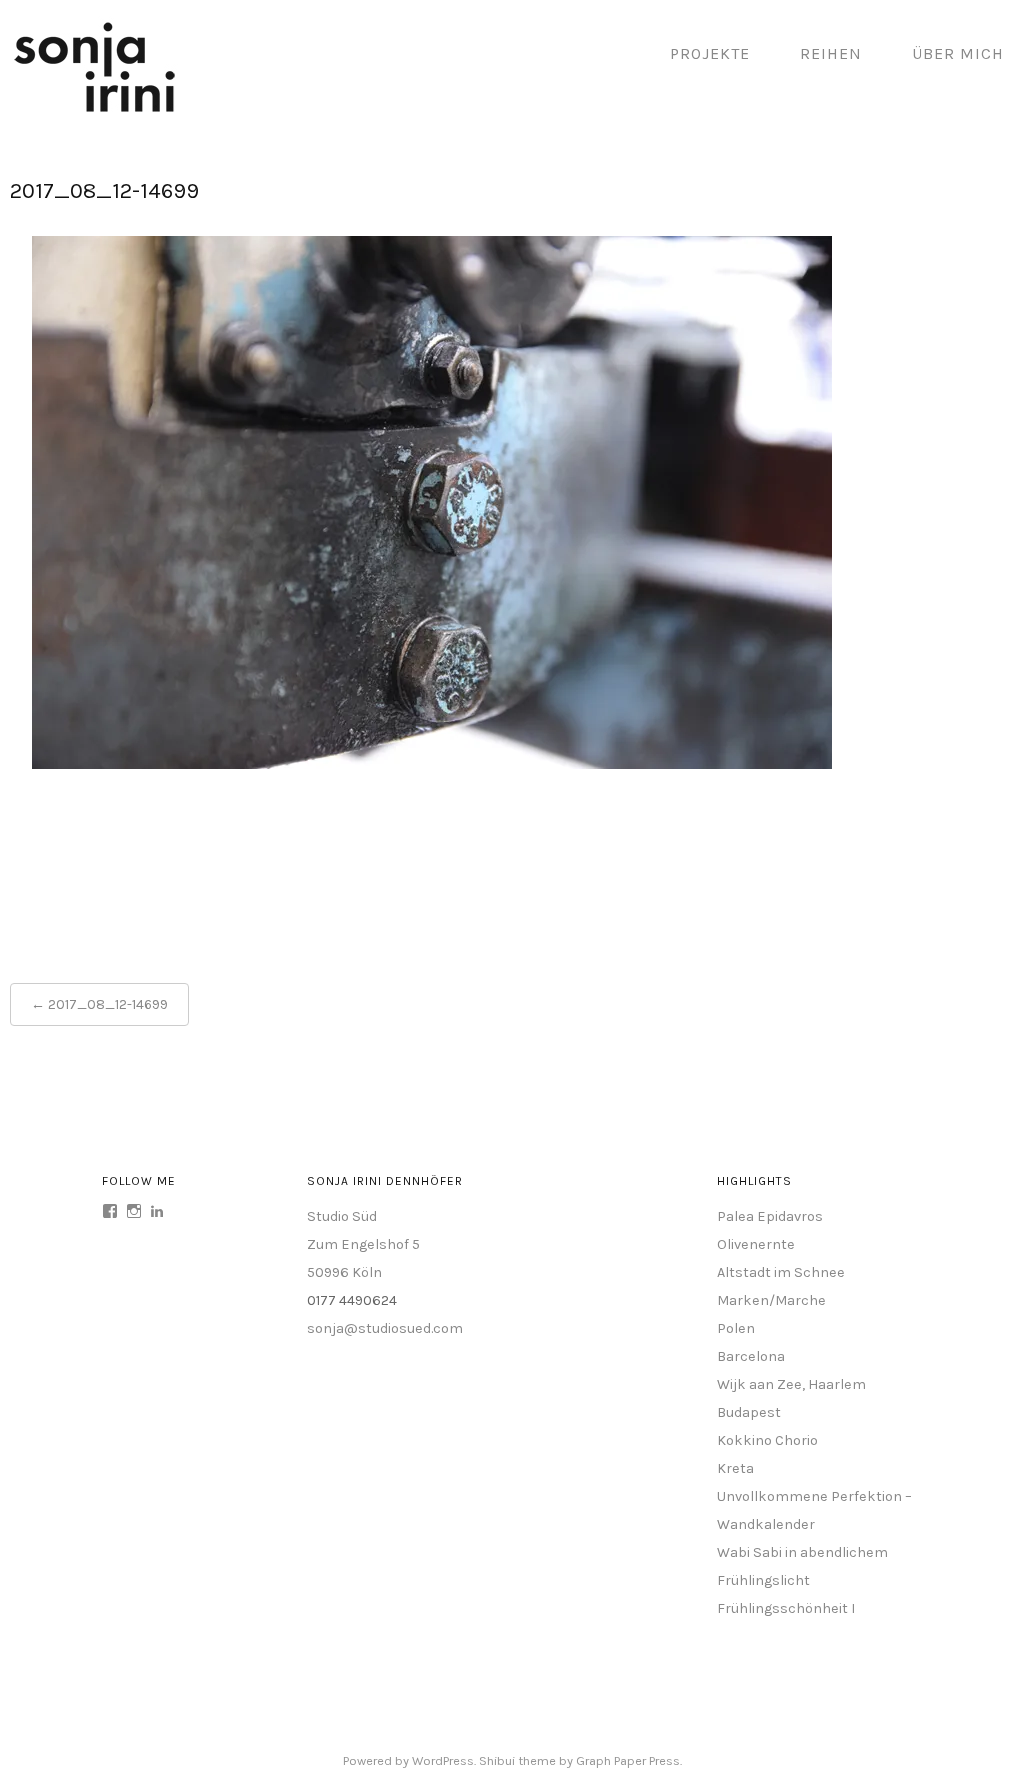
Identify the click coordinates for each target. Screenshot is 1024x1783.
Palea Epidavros (770, 1216)
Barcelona (751, 1356)
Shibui (497, 1760)
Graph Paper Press (628, 1760)
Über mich (958, 53)
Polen (736, 1328)
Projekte (710, 53)
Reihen (831, 53)
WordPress (443, 1760)
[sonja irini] (95, 108)
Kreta (735, 1468)
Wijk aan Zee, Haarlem (791, 1384)
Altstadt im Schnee (781, 1272)
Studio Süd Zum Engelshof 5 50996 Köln (363, 1244)
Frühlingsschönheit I (786, 1608)
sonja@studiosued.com (385, 1328)
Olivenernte (756, 1244)
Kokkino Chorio (767, 1440)
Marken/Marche (771, 1300)
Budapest (749, 1412)
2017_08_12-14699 (108, 1004)
